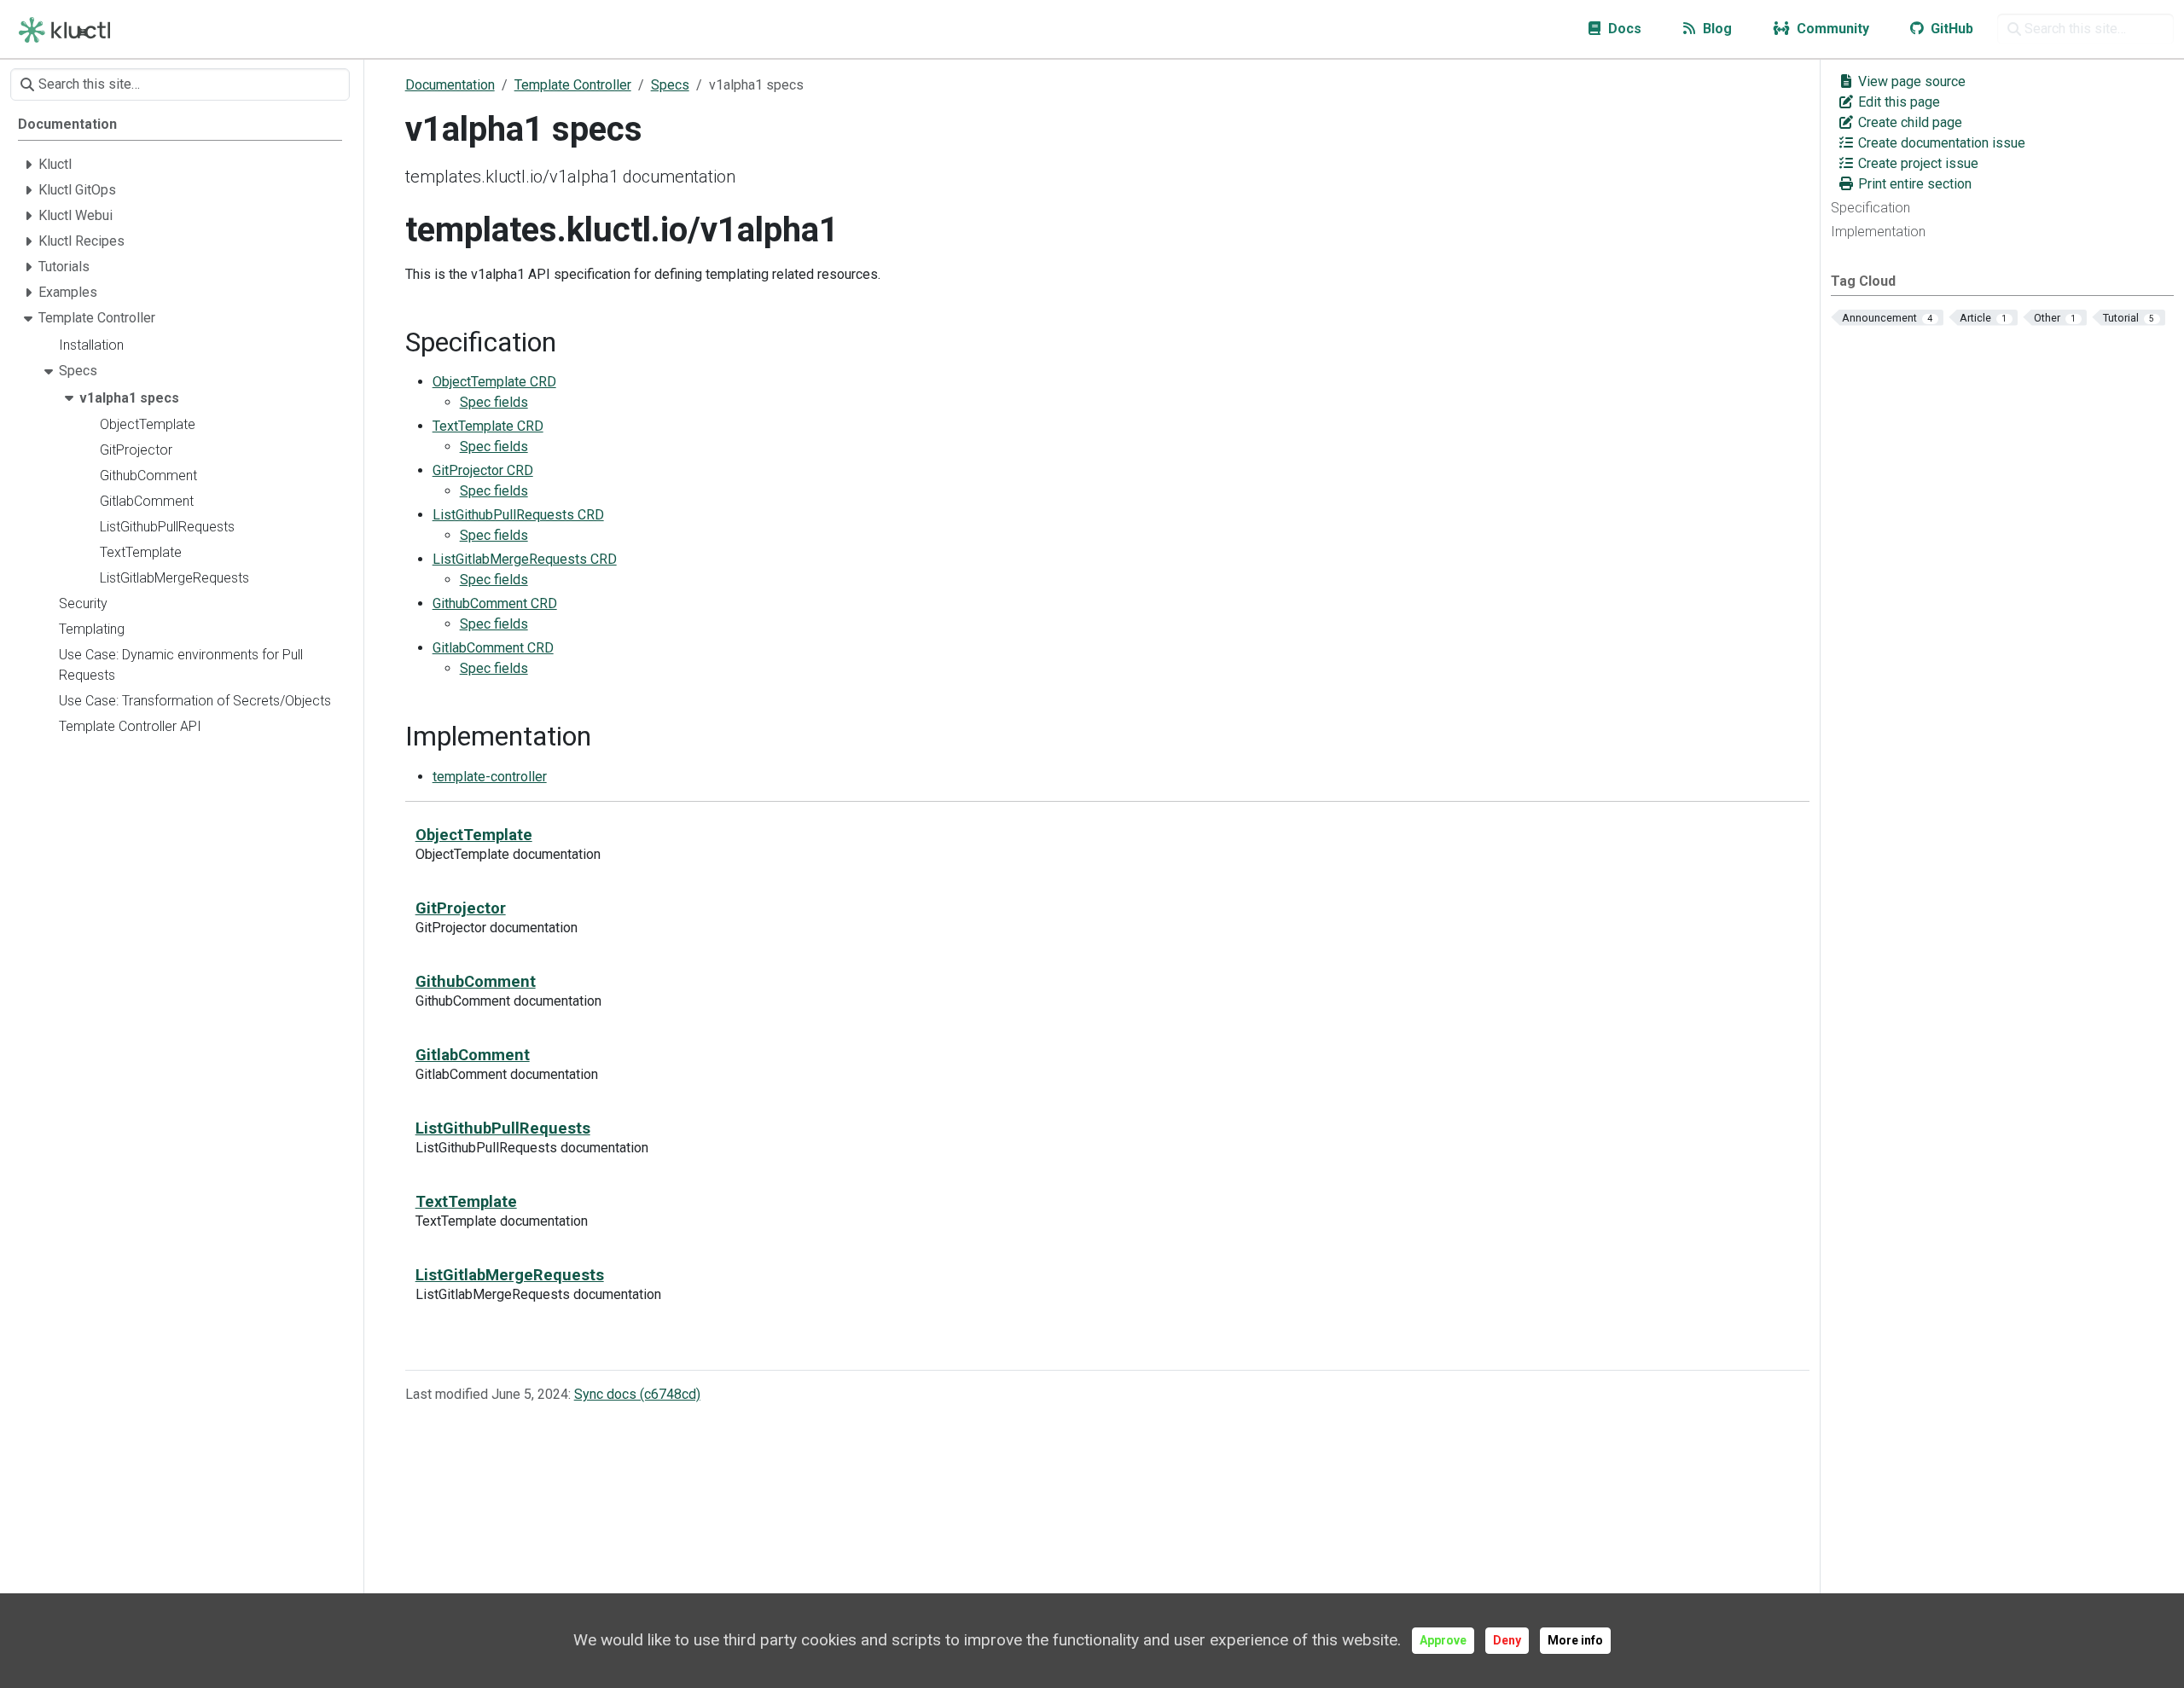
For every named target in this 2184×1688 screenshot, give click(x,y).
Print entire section (1913, 184)
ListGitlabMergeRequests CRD (525, 559)
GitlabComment (473, 1055)
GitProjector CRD (483, 470)
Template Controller (573, 85)
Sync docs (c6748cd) (637, 1394)
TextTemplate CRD (488, 426)
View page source (1910, 81)
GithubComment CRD (495, 603)
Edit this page (1897, 102)
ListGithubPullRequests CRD (518, 515)
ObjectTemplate (474, 835)
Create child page (1908, 122)
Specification (1870, 208)
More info (1575, 1640)
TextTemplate (466, 1201)
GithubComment (476, 981)
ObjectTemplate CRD (494, 382)
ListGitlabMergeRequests (510, 1275)
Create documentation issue (1940, 143)
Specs (670, 85)
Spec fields (494, 402)
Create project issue (1917, 163)
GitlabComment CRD (493, 648)
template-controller (490, 777)
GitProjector (461, 908)
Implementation (1878, 232)
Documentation (450, 85)
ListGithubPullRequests (503, 1128)
